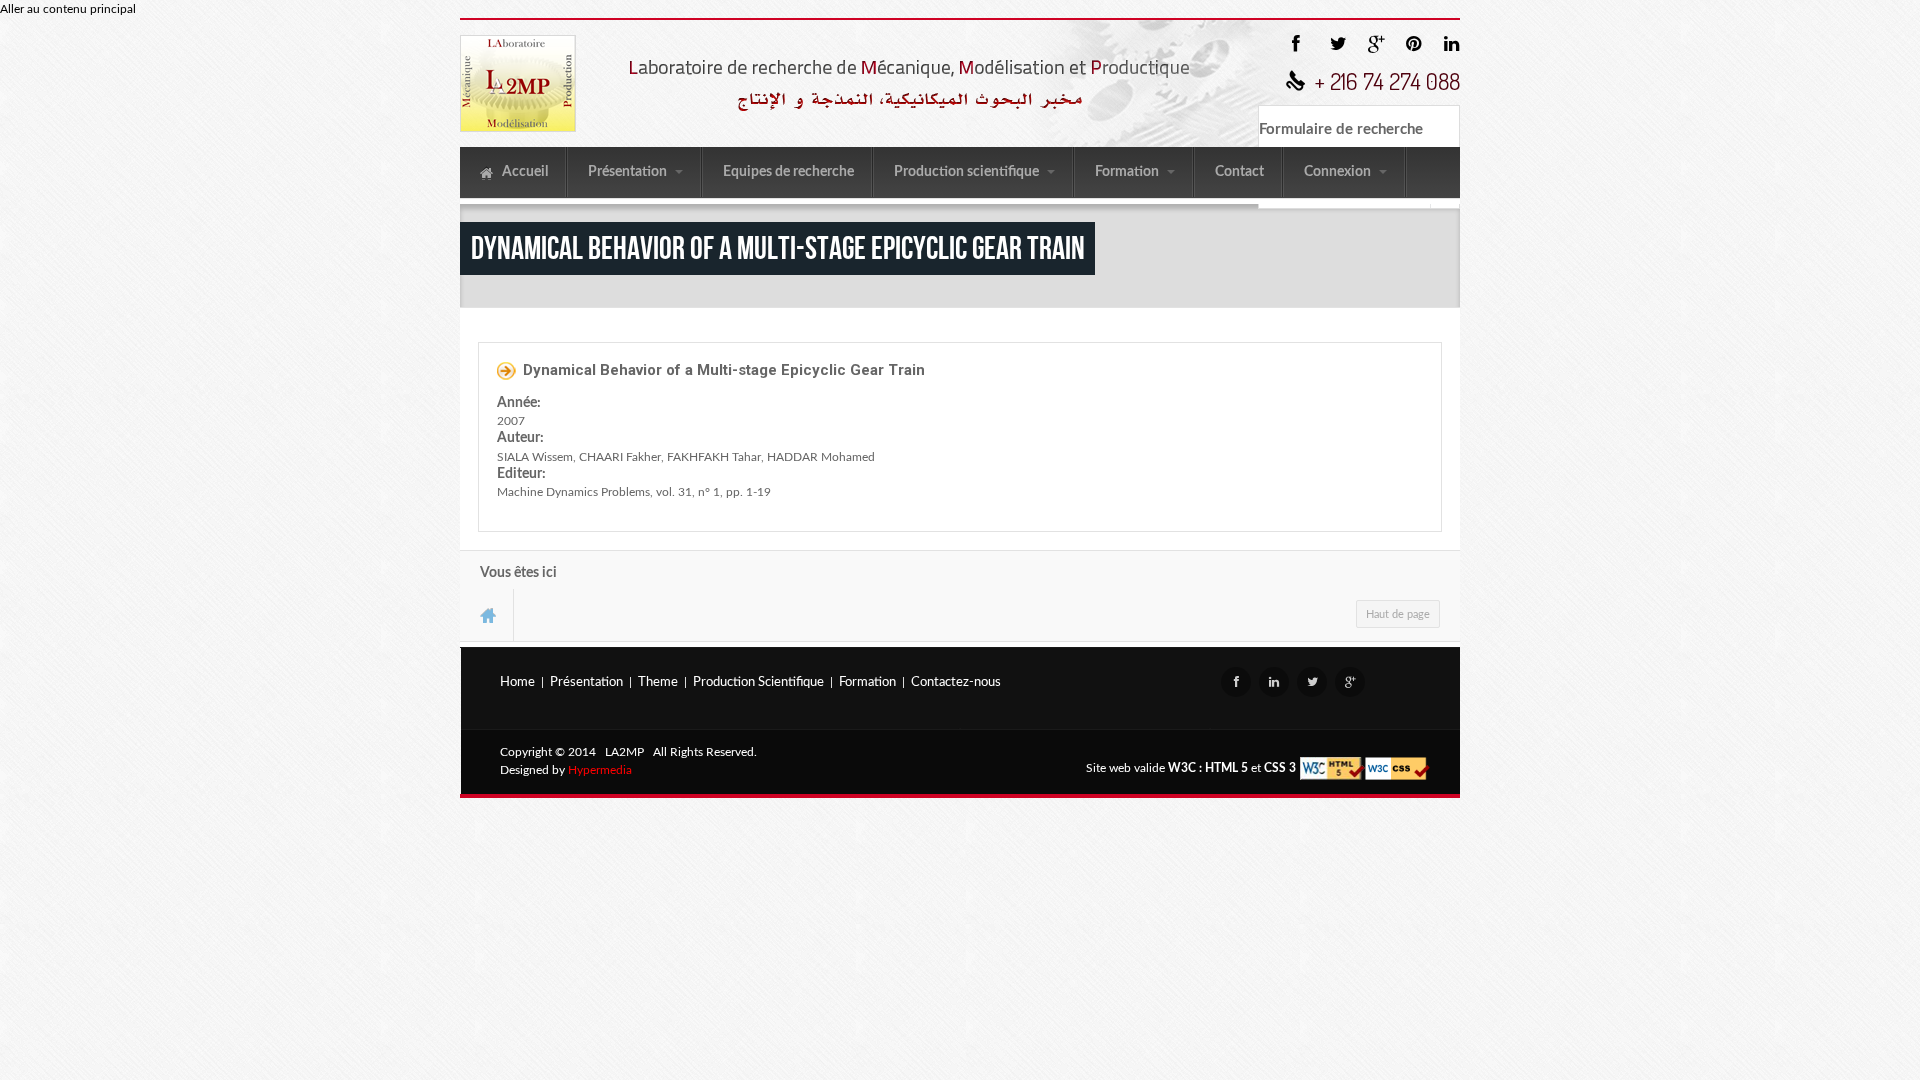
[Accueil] (518, 83)
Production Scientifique (758, 682)
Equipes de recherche (788, 172)
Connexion (1339, 172)
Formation (1128, 172)
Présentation (629, 172)
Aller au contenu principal (68, 9)
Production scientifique (968, 172)
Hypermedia (600, 770)
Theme (658, 682)
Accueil (523, 172)
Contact (1239, 172)
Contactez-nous (956, 682)
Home (517, 682)
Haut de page (1398, 614)
